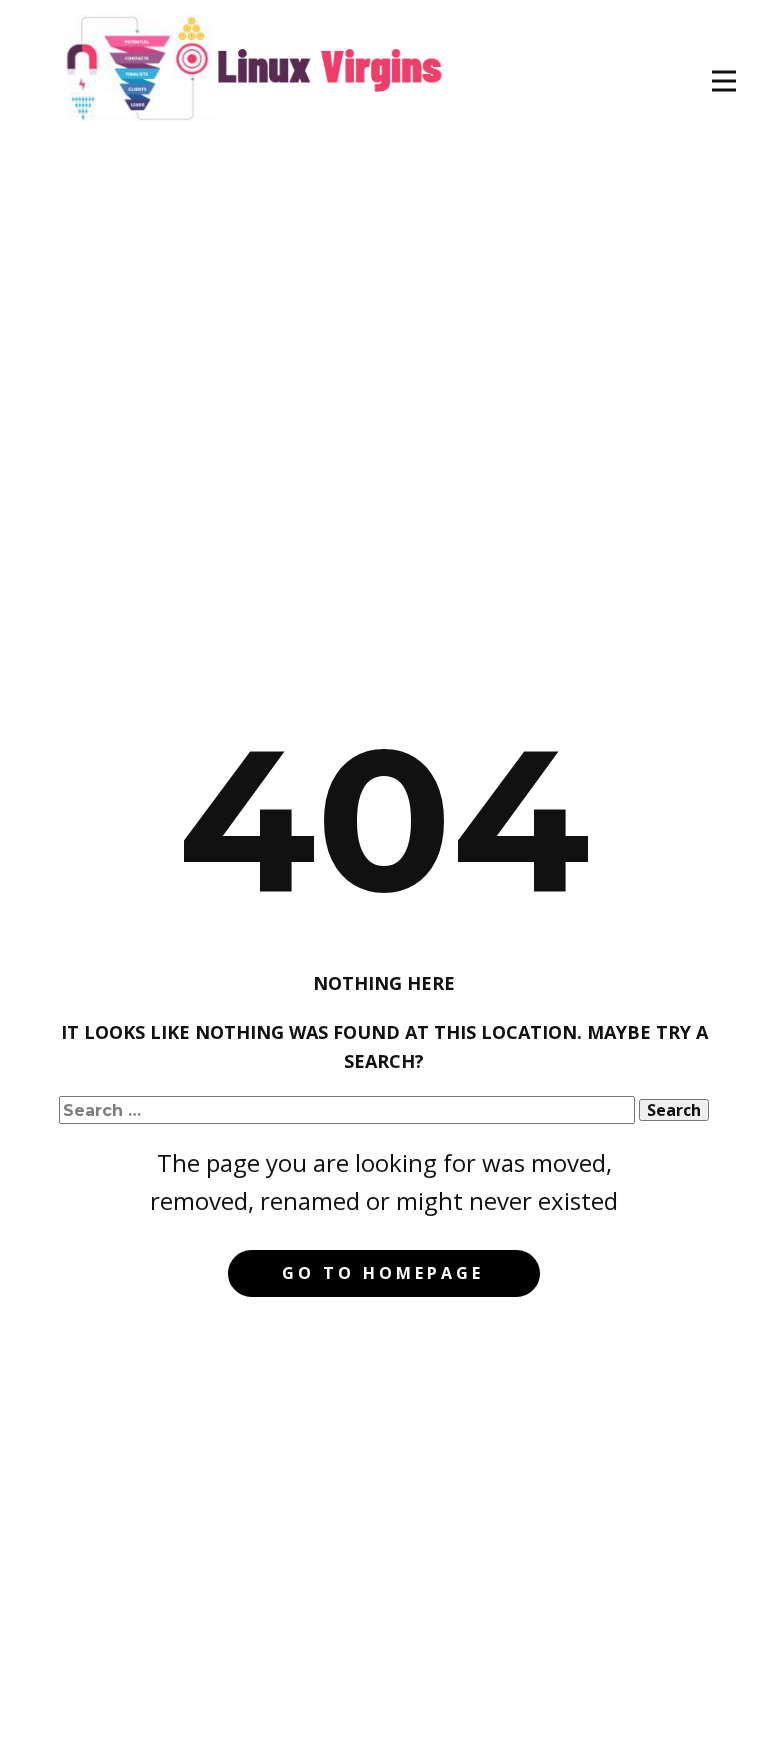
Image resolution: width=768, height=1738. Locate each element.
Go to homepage (383, 1273)
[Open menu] (724, 81)
